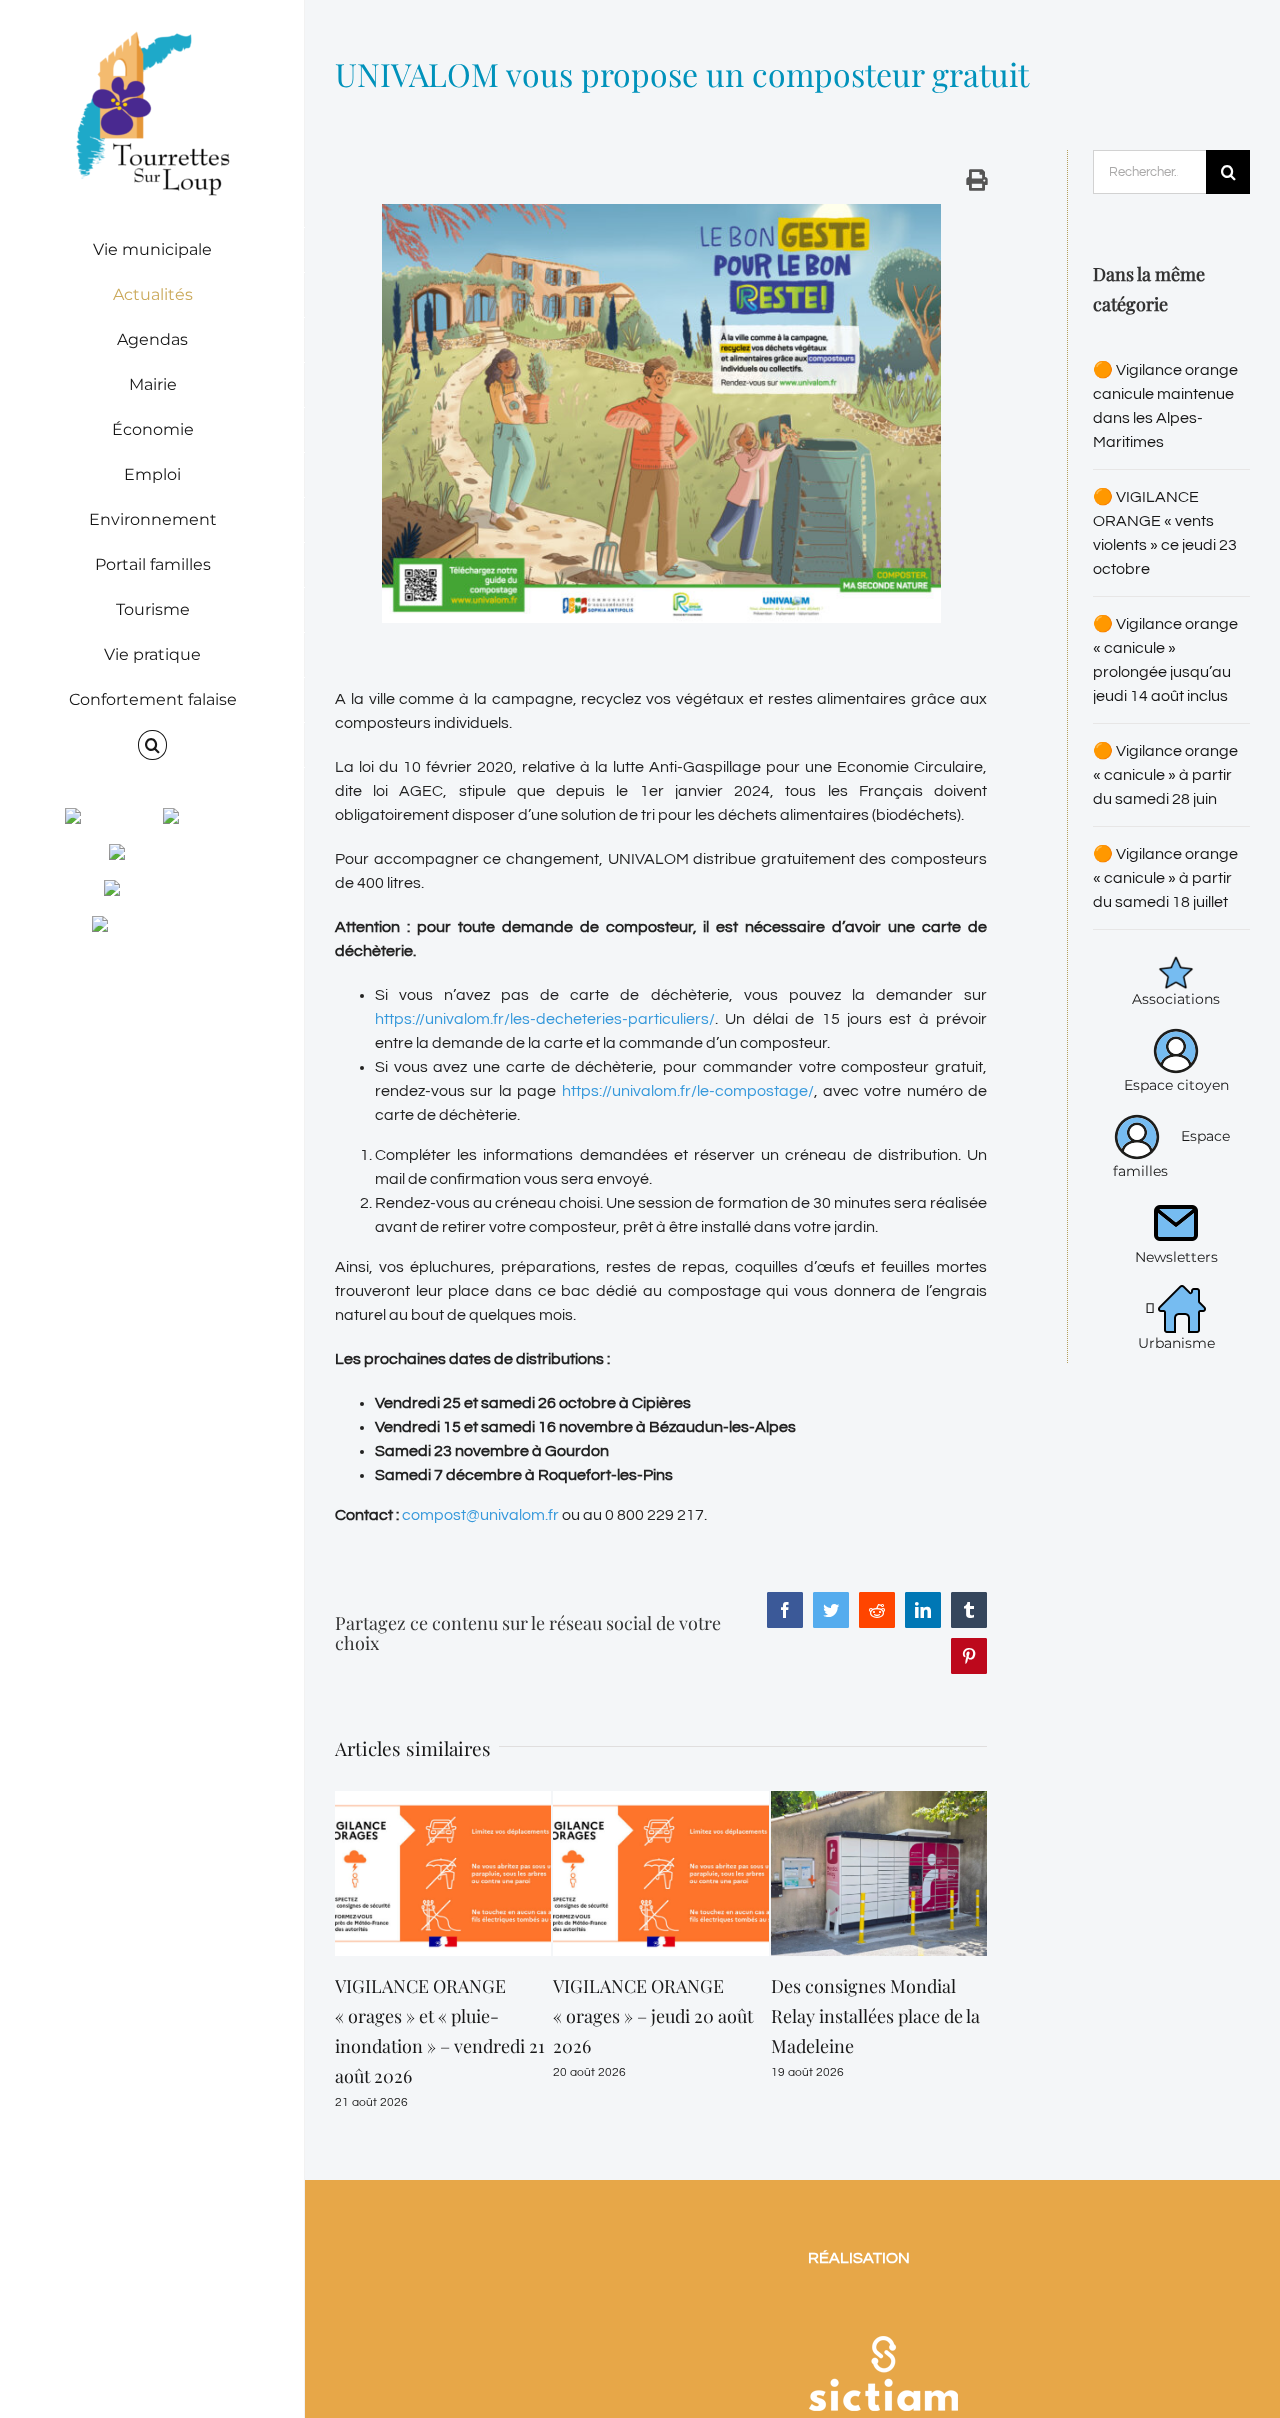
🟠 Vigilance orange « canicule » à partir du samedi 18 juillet (1165, 878)
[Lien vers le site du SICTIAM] (883, 2280)
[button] (152, 745)
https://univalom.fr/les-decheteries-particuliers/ (545, 1019)
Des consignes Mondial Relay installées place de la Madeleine (657, 2016)
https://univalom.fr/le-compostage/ (688, 1091)
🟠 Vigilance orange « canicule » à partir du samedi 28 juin (1165, 775)
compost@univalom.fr (480, 1515)
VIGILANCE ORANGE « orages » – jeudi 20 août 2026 (435, 2016)
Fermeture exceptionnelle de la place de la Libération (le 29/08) (876, 2016)
